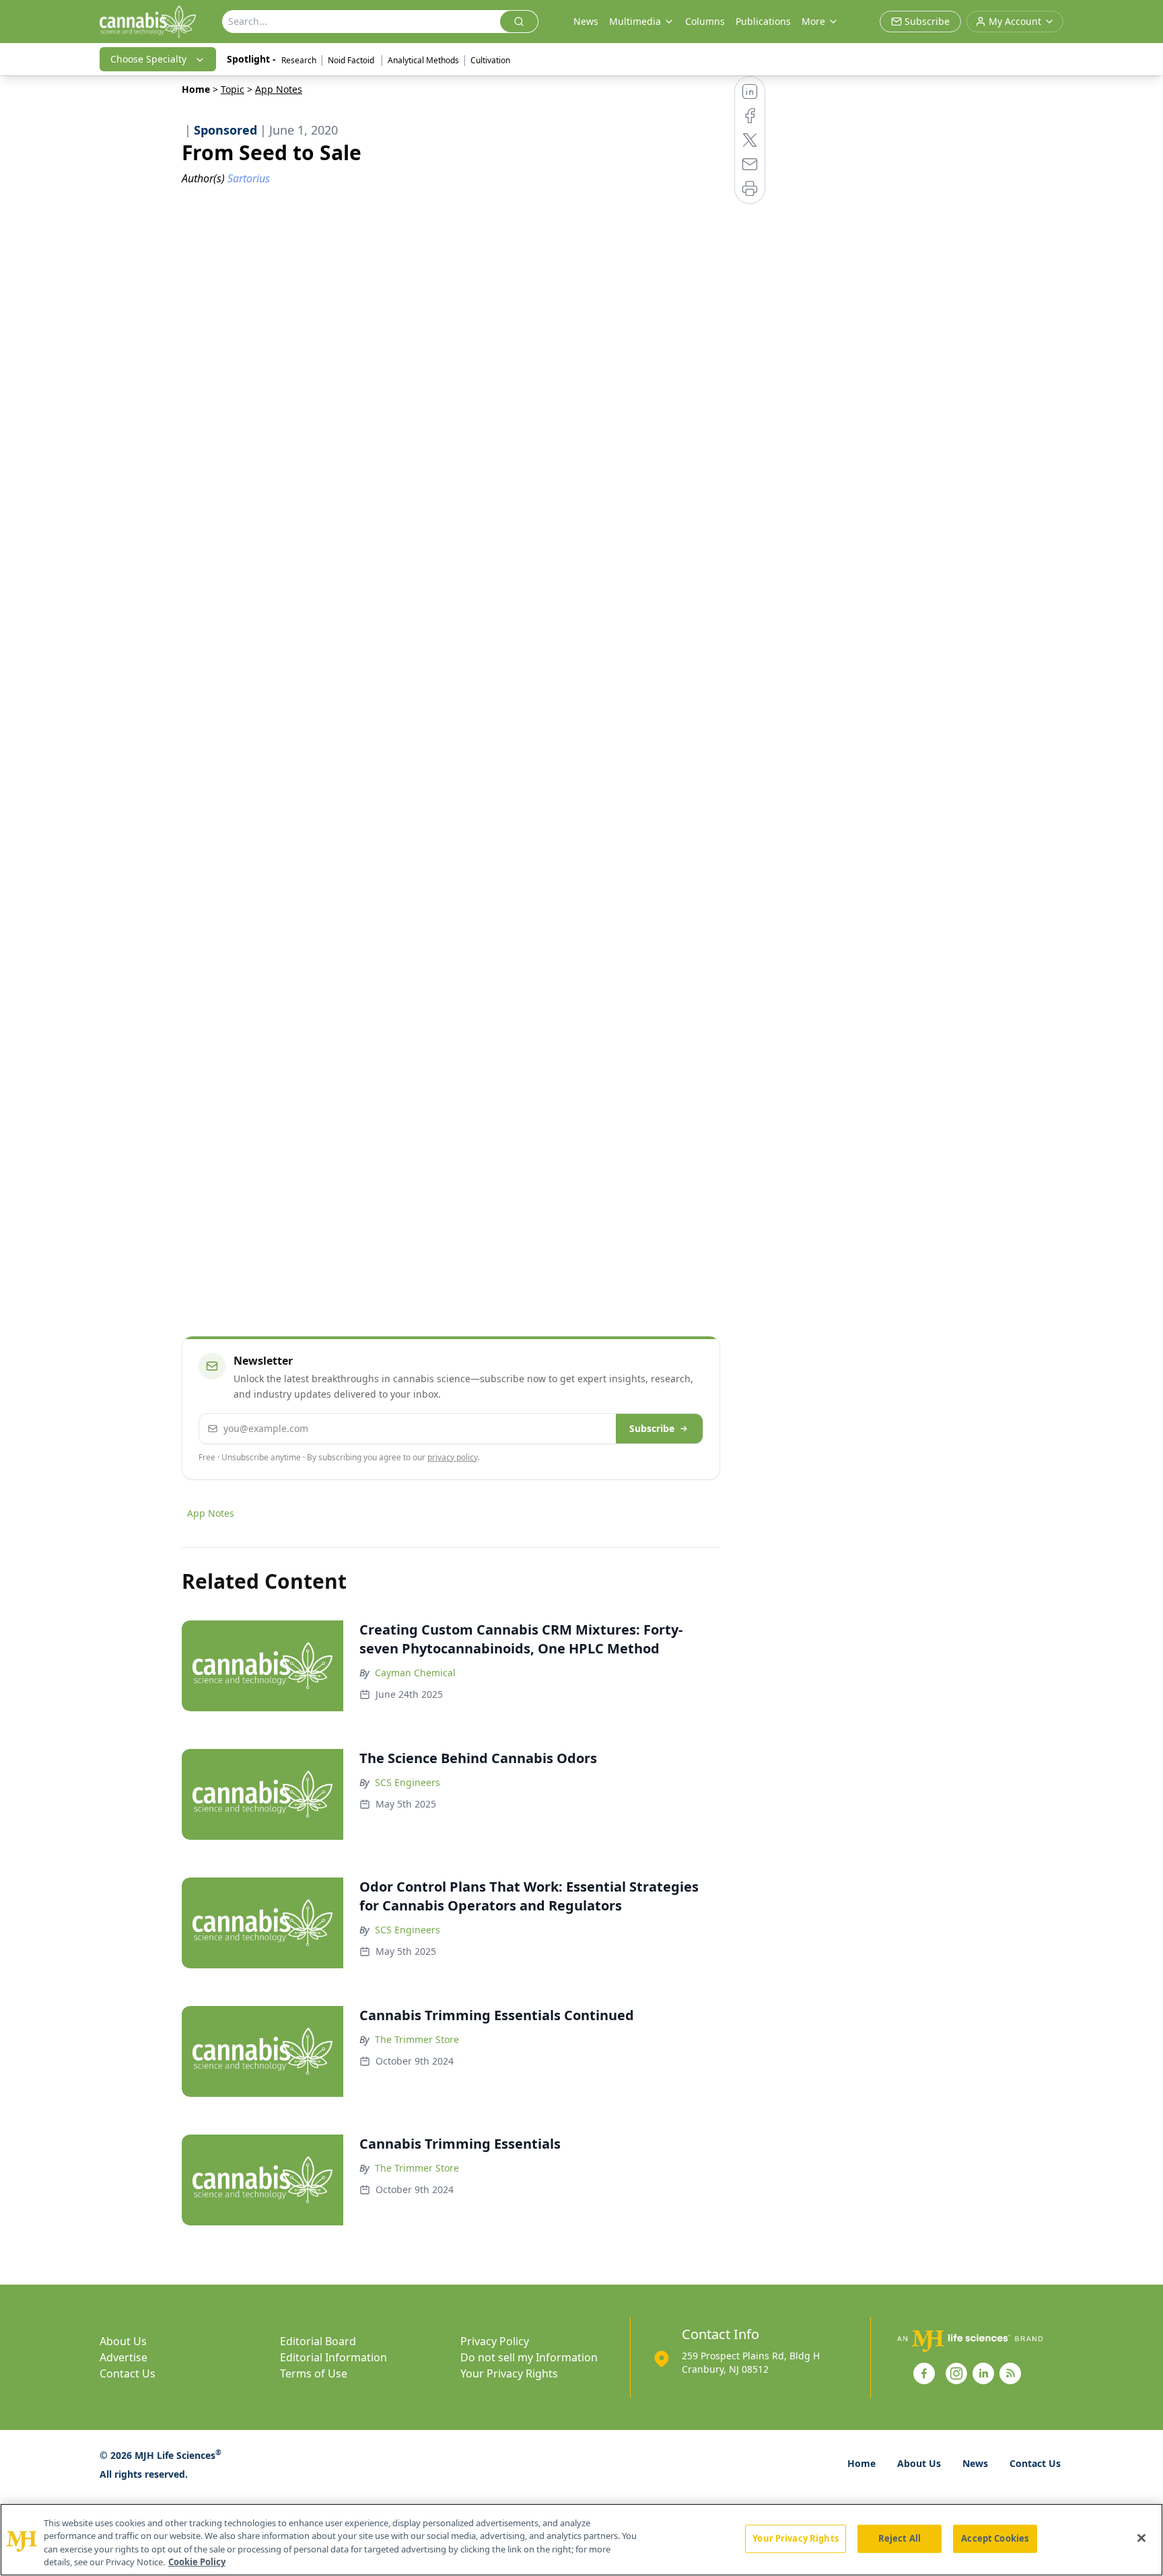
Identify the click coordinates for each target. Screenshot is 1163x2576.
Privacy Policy (495, 2341)
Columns (705, 21)
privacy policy (453, 1457)
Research (299, 60)
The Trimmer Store (417, 2039)
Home (196, 89)
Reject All (900, 2538)
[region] (581, 2540)
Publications (763, 21)
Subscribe (652, 1428)
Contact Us (128, 2373)
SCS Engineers (408, 1782)
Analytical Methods (423, 60)
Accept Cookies (995, 2538)
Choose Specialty (148, 59)
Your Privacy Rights (509, 2373)
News (586, 21)
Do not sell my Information (529, 2357)
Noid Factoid (352, 60)
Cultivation (490, 60)
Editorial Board (318, 2341)
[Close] (1141, 2538)
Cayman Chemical (415, 1673)
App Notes (211, 1513)
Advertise (124, 2357)
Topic (233, 89)
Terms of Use (314, 2373)
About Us (123, 2341)
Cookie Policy (197, 2562)
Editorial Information (333, 2357)
